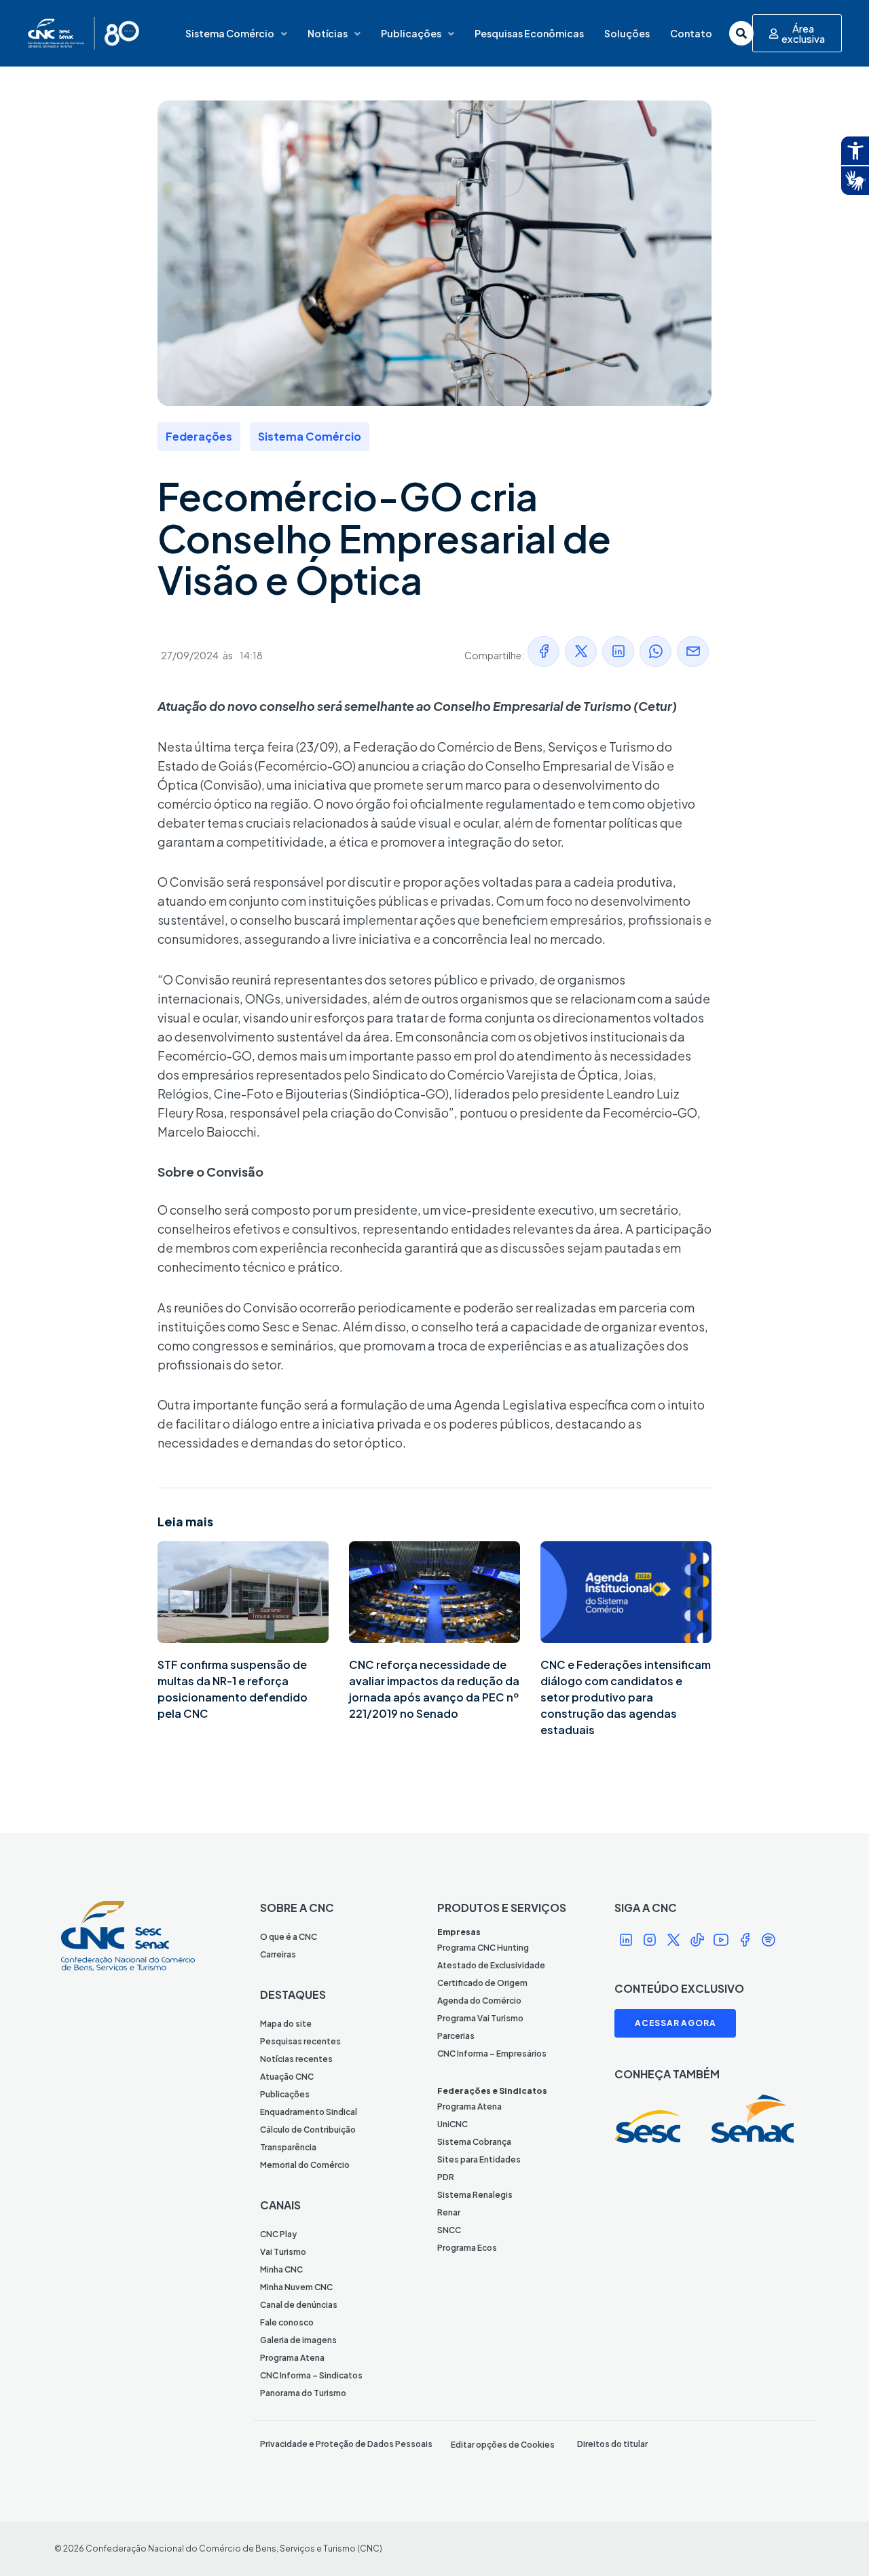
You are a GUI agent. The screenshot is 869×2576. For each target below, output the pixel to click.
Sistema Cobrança (474, 2142)
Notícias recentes (296, 2059)
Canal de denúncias (299, 2305)
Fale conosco (287, 2322)
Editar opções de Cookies (503, 2445)
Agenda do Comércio (479, 2001)
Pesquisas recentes (300, 2041)
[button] (543, 651)
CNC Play (278, 2234)
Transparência (288, 2147)
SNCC (449, 2230)
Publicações (411, 33)
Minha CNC (281, 2269)
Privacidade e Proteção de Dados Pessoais (346, 2444)
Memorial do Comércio (305, 2165)
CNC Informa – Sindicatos (311, 2375)
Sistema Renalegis (475, 2195)
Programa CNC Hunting (483, 1948)
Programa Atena (292, 2358)
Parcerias (456, 2036)
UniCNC (452, 2124)
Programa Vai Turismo (480, 2018)
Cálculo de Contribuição (308, 2130)
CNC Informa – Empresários (492, 2054)
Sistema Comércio (230, 33)
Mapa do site (286, 2024)
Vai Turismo (283, 2252)
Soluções (627, 33)
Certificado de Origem (482, 1983)
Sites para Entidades (479, 2159)
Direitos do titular (612, 2444)
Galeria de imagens (298, 2340)
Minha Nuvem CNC (296, 2287)
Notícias (328, 33)
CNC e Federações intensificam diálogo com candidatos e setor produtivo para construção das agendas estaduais (626, 1697)
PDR (446, 2177)
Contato (691, 33)
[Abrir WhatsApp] (835, 2542)
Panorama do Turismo (303, 2393)
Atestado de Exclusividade (491, 1965)
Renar (449, 2212)
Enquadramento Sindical (309, 2112)
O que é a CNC (289, 1937)
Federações (199, 436)
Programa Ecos (467, 2248)
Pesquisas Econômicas (529, 33)
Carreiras (278, 1954)
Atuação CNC (287, 2077)
